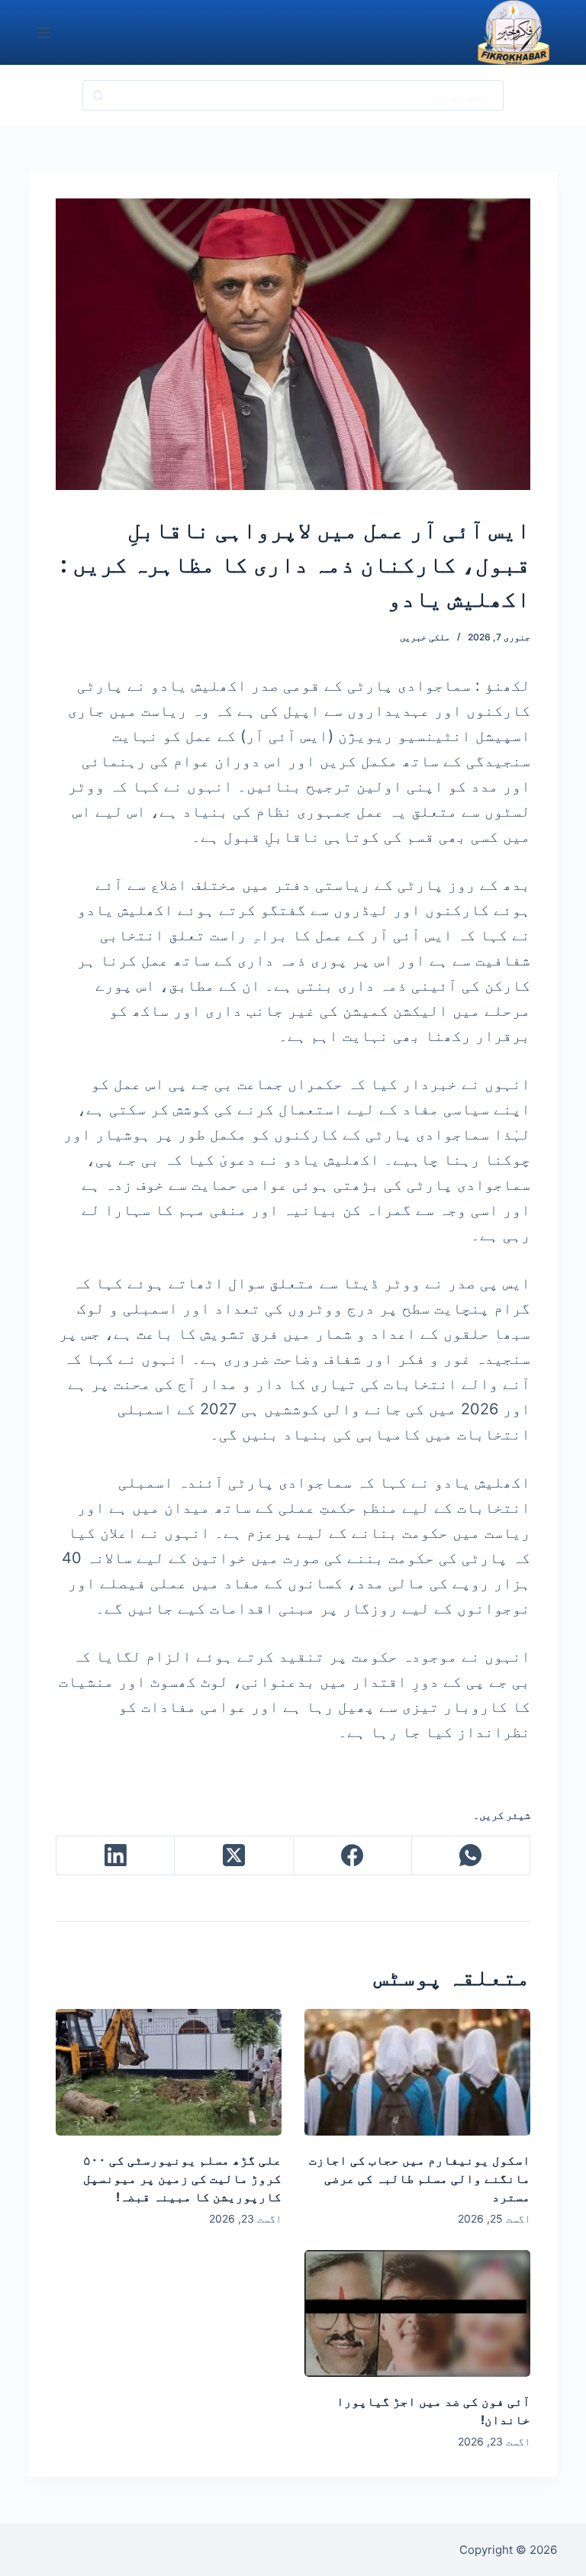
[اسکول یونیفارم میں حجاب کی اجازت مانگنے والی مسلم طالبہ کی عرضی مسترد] (417, 2072)
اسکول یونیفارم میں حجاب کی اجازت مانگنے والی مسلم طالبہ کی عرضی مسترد (420, 2178)
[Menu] (43, 33)
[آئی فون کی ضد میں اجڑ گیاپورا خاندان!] (417, 2313)
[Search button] (98, 95)
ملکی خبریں (425, 637)
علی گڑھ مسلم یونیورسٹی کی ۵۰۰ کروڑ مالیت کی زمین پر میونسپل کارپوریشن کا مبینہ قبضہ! (182, 2178)
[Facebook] (352, 1856)
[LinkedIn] (115, 1856)
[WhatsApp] (470, 1856)
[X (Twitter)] (233, 1856)
